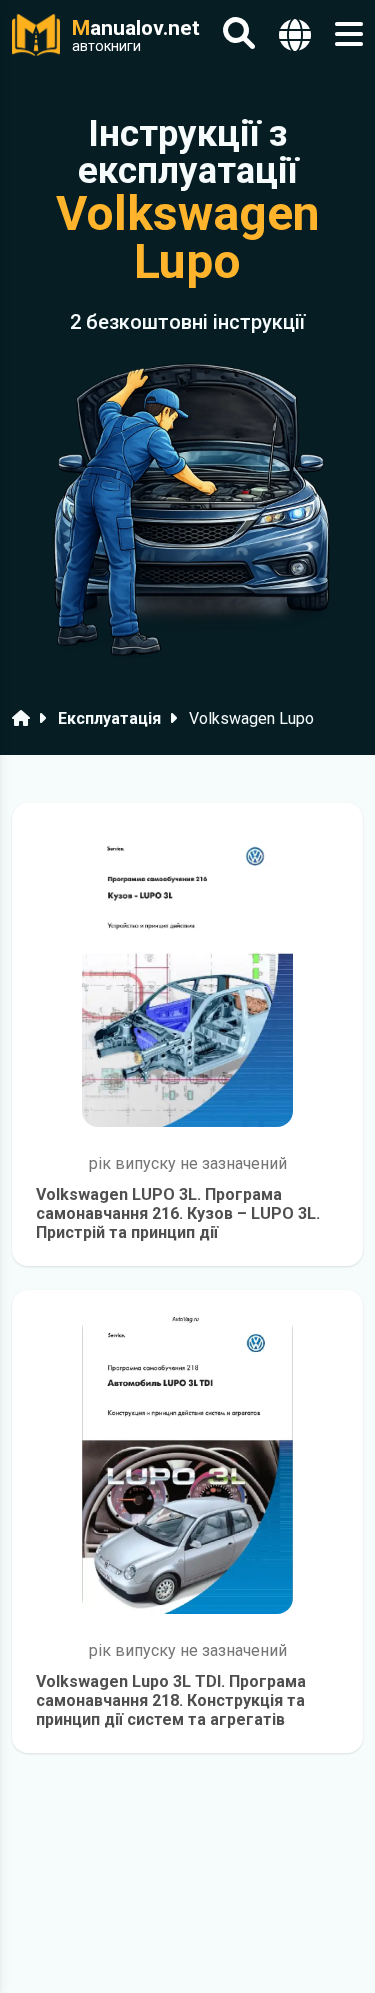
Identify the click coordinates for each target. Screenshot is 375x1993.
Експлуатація (109, 718)
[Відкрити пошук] (239, 34)
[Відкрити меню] (349, 34)
